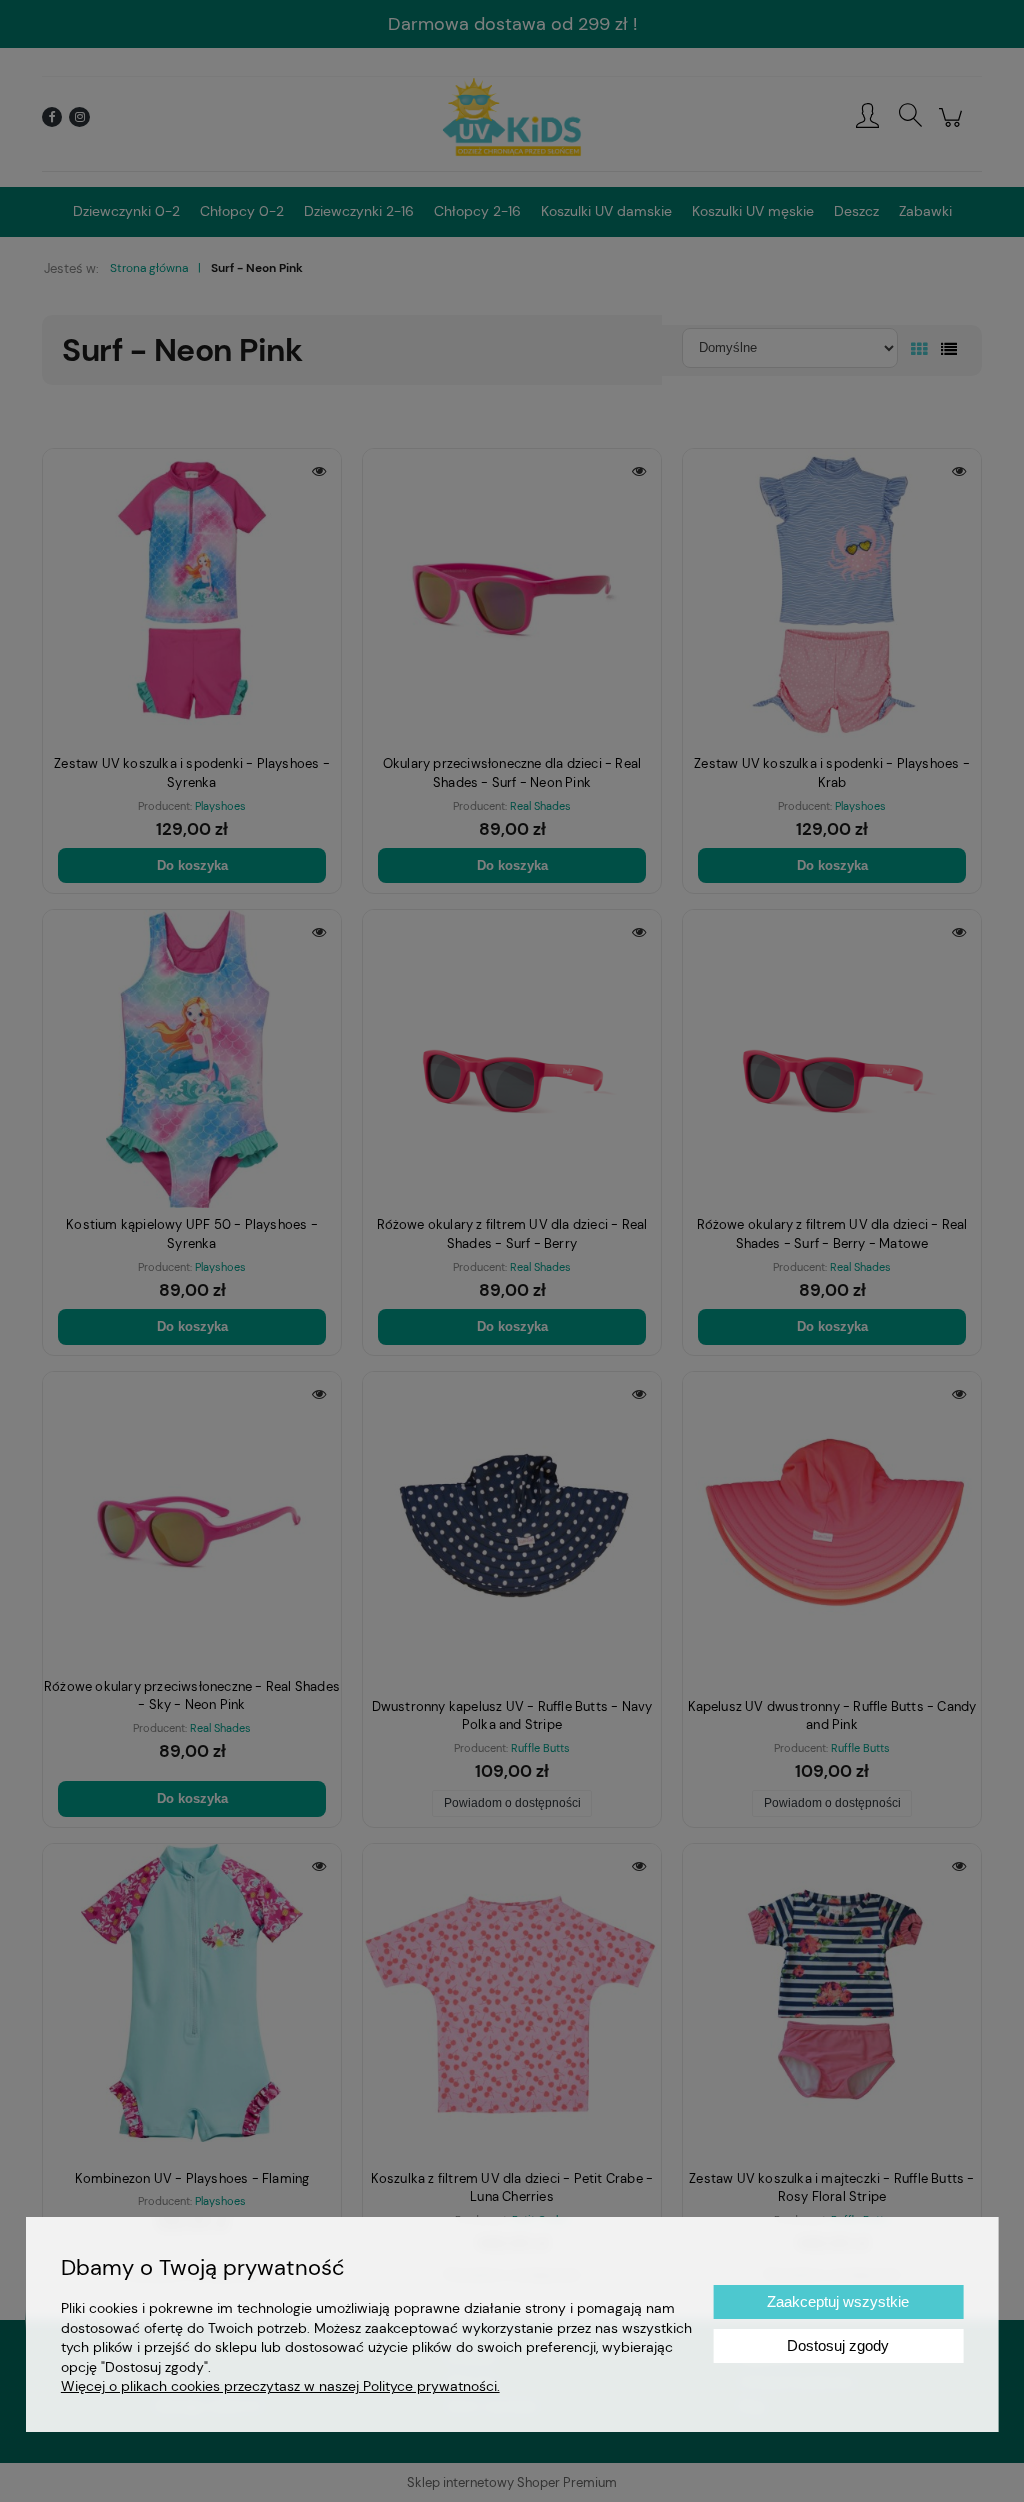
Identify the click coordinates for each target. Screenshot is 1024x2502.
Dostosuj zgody (838, 2345)
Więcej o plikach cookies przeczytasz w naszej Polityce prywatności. (280, 2386)
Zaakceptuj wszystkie (838, 2301)
